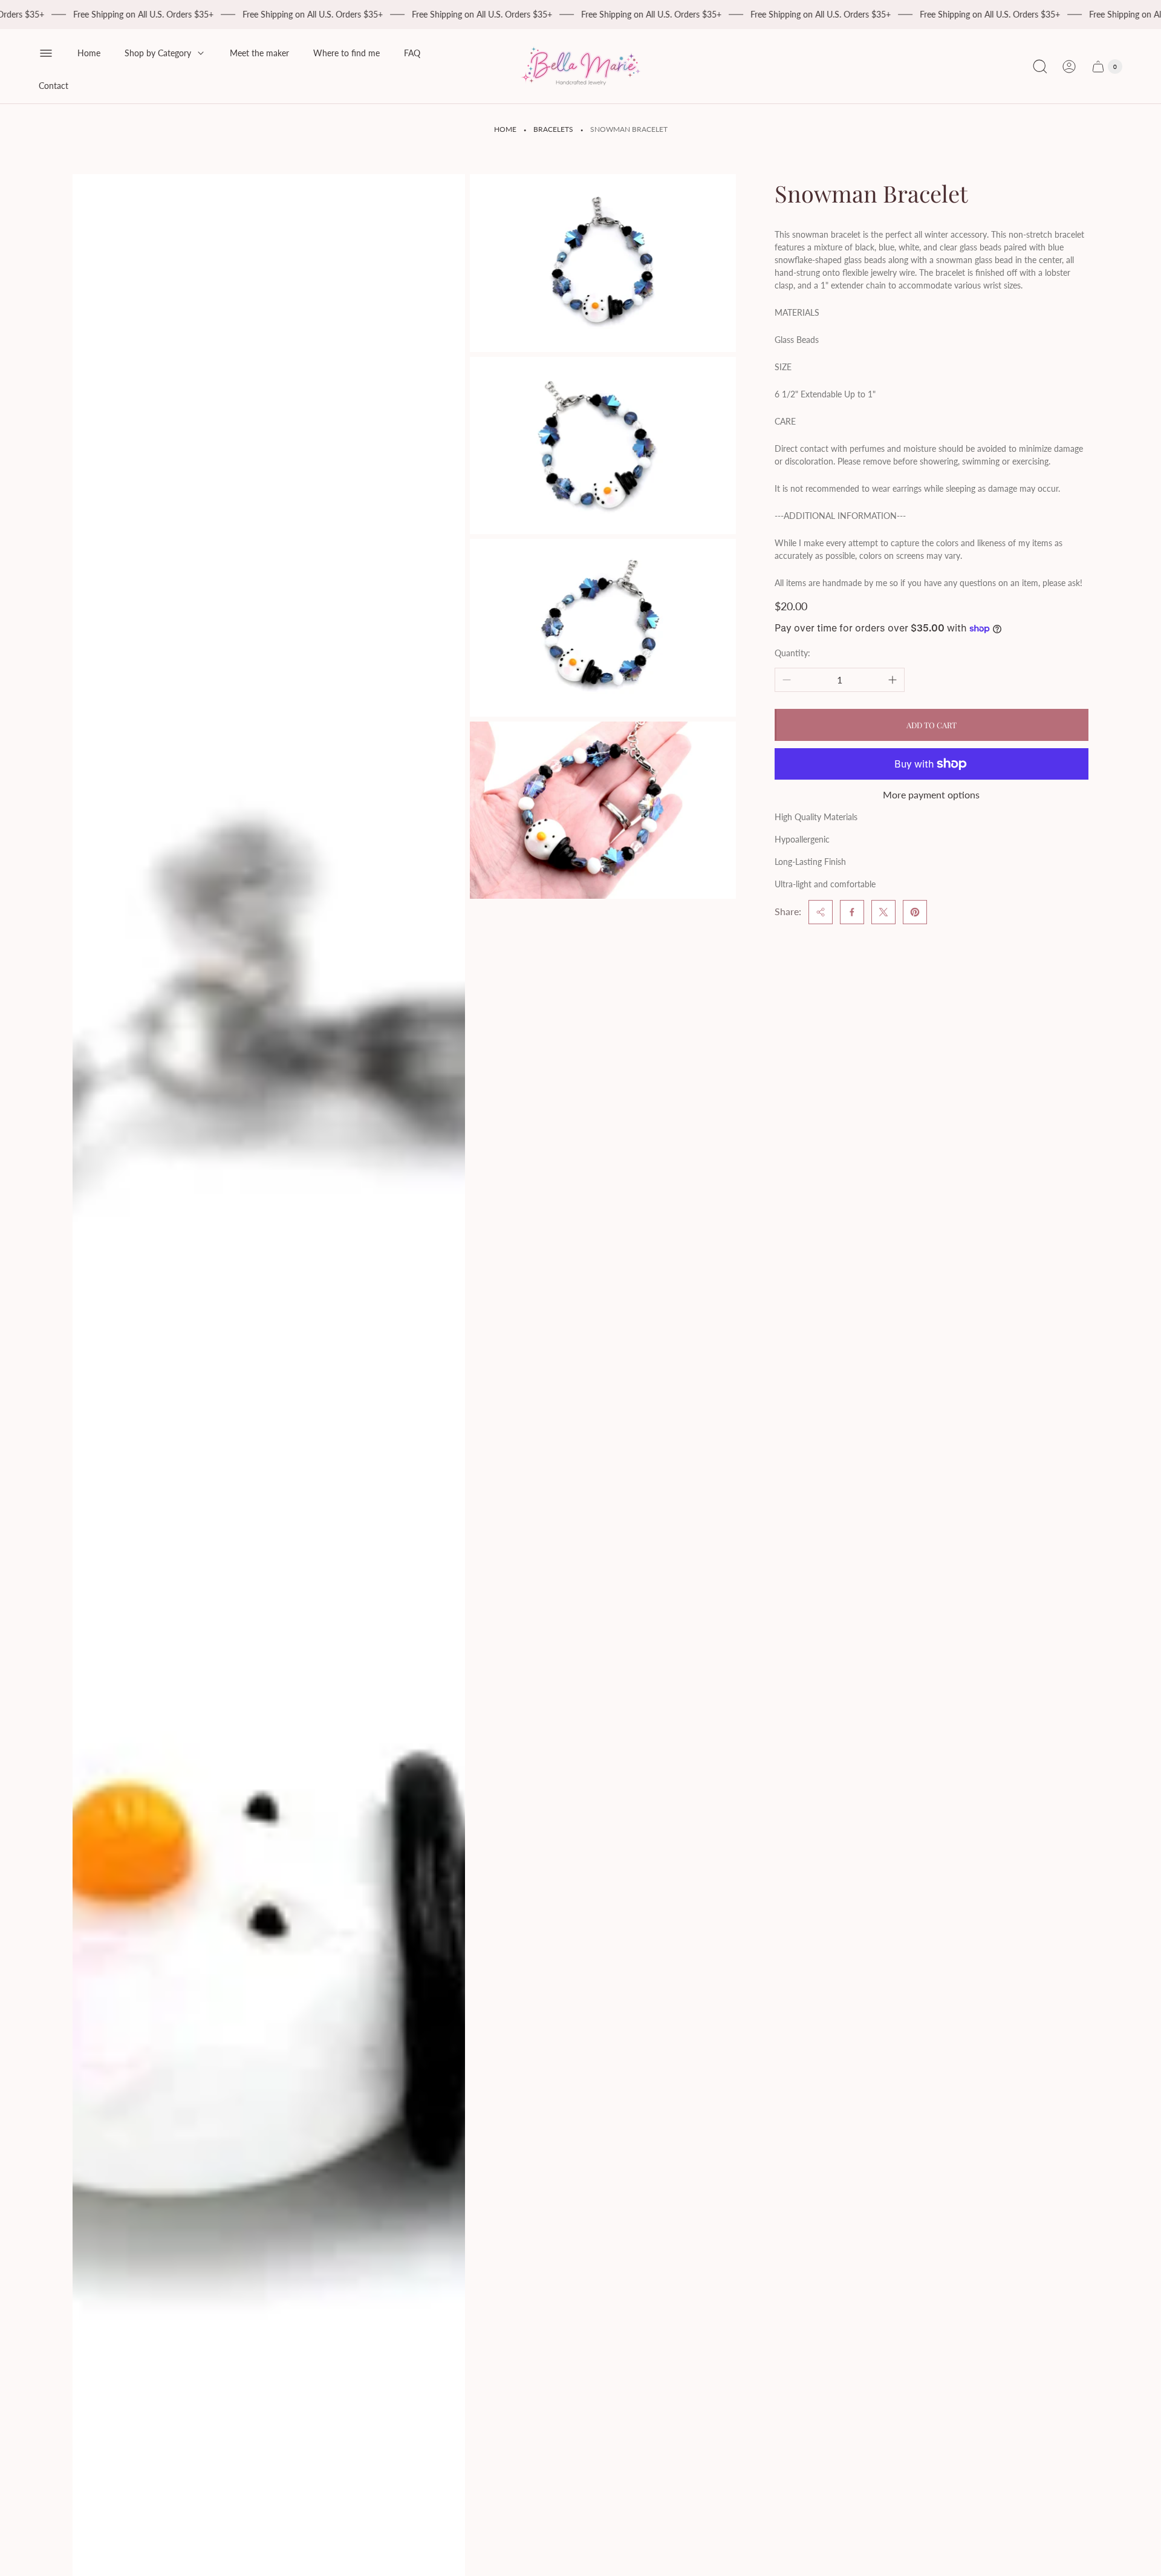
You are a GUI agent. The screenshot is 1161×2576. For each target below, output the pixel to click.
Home (505, 129)
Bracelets (553, 129)
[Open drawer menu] (46, 53)
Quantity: (792, 653)
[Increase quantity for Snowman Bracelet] (893, 680)
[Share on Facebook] (852, 912)
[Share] (821, 912)
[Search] (1040, 67)
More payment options (931, 795)
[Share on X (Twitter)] (883, 912)
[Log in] (1069, 67)
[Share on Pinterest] (915, 912)
